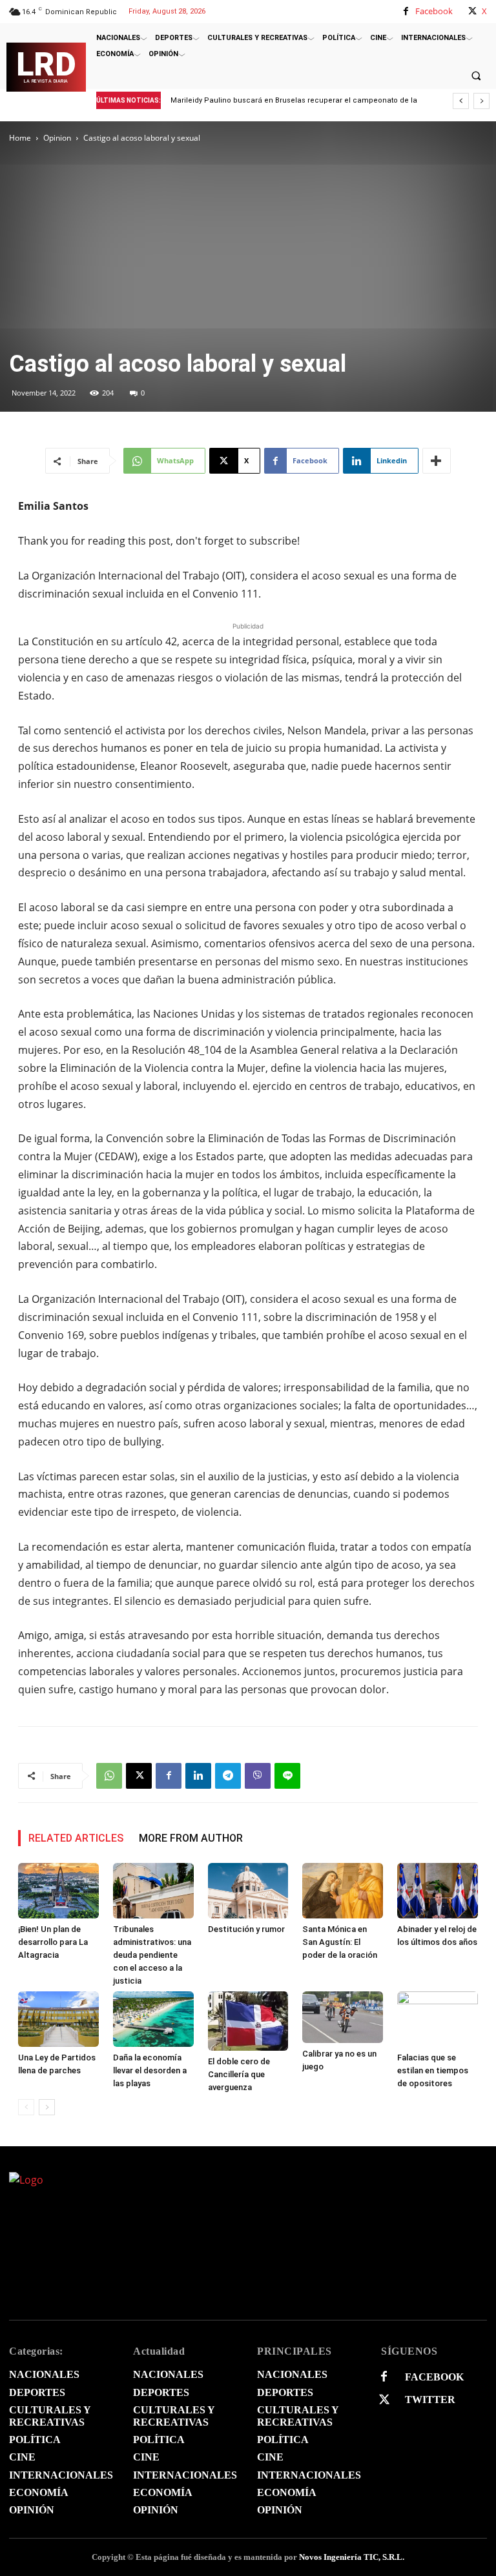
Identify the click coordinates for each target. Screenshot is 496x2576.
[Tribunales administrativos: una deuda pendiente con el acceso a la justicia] (153, 1891)
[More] (437, 461)
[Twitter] (384, 2400)
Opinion (57, 138)
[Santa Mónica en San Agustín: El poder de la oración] (343, 1891)
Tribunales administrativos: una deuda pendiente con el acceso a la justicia (152, 1955)
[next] (481, 101)
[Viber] (258, 1776)
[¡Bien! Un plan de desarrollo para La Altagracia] (58, 1891)
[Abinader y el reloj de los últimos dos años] (438, 1891)
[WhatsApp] (109, 1776)
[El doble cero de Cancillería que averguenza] (248, 2021)
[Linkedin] (198, 1776)
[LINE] (287, 1776)
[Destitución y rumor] (248, 1891)
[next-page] (47, 2107)
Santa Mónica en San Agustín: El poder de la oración (340, 1942)
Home (20, 138)
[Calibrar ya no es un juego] (343, 2017)
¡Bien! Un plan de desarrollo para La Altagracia (257, 100)
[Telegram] (228, 1776)
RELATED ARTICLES (76, 1838)
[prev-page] (26, 2107)
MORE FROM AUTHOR (191, 1838)
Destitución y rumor (246, 1929)
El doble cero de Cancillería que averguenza (239, 2074)
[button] (476, 75)
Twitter (430, 2400)
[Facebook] (406, 11)
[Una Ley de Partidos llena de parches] (58, 2019)
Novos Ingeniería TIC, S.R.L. (352, 2557)
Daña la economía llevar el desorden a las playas (150, 2070)
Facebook (434, 11)
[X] (472, 11)
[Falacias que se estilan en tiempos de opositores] (438, 2019)
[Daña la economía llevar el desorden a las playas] (153, 2019)
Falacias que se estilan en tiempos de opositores (433, 2070)
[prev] (461, 101)
